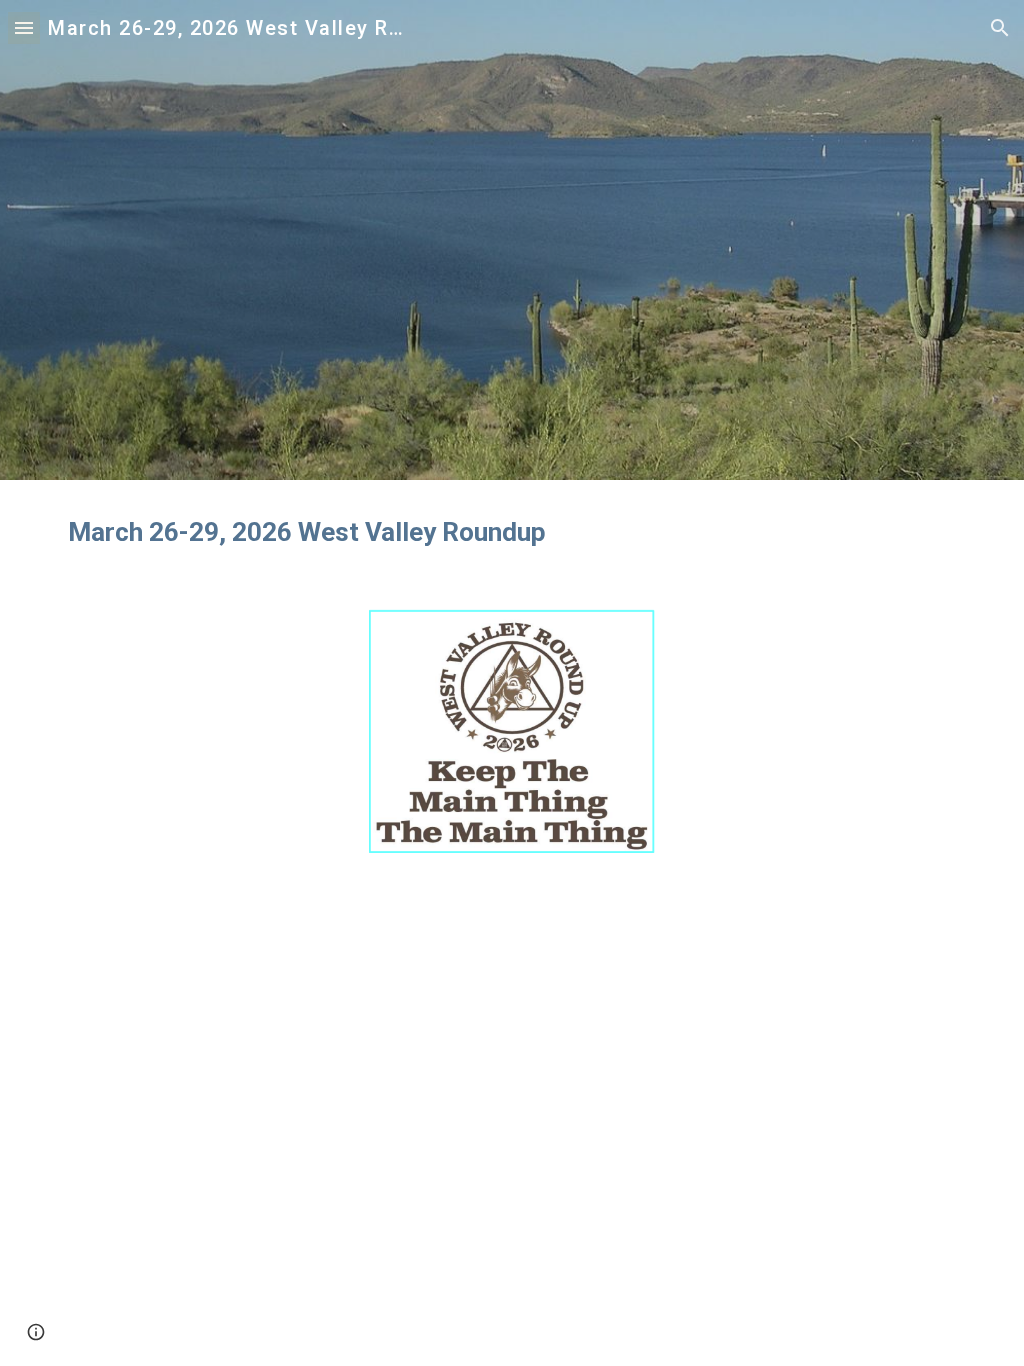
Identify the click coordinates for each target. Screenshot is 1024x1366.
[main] (512, 532)
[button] (24, 27)
